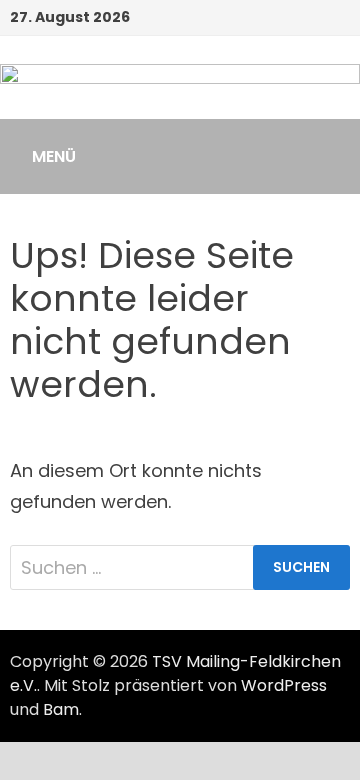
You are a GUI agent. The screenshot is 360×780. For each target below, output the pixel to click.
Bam (61, 709)
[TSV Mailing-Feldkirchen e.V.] (180, 89)
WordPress (284, 685)
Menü (54, 156)
